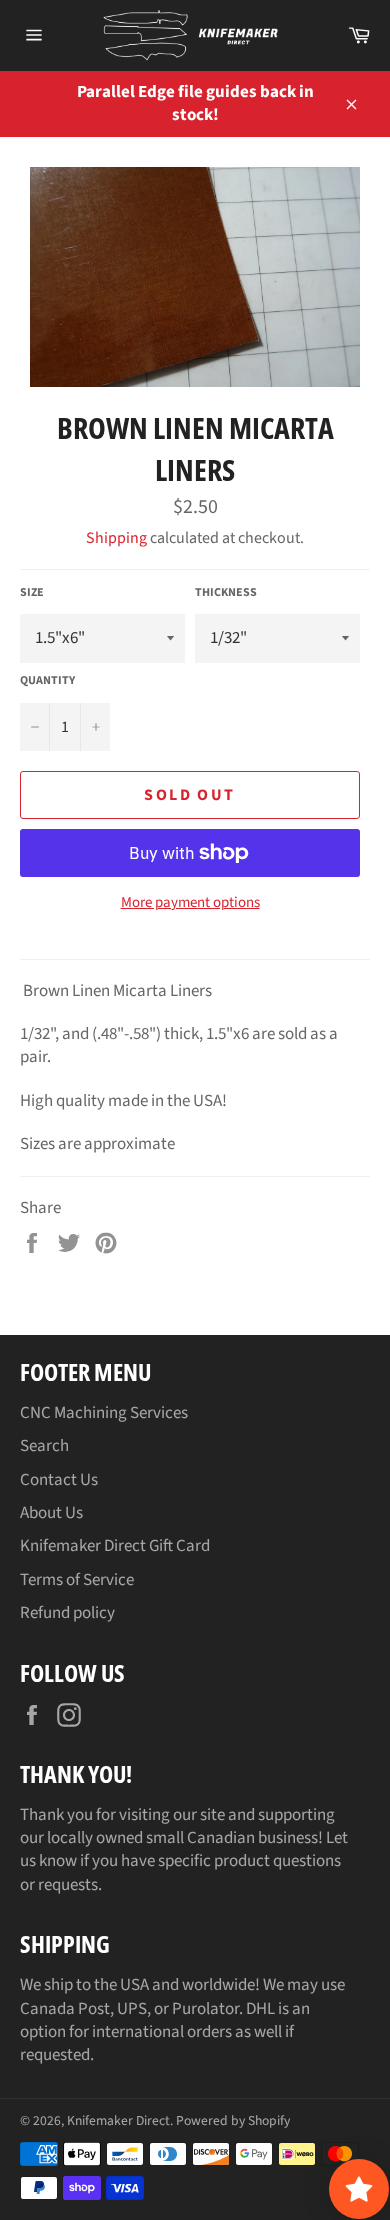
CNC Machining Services (104, 1413)
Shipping (116, 538)
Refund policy (67, 1613)
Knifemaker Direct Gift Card (115, 1546)
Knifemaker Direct (118, 2120)
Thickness (226, 593)
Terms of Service (77, 1580)
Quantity (47, 681)
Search (44, 1446)
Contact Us (59, 1480)
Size (32, 593)
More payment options (190, 903)
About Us (51, 1513)
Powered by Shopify (233, 2120)
